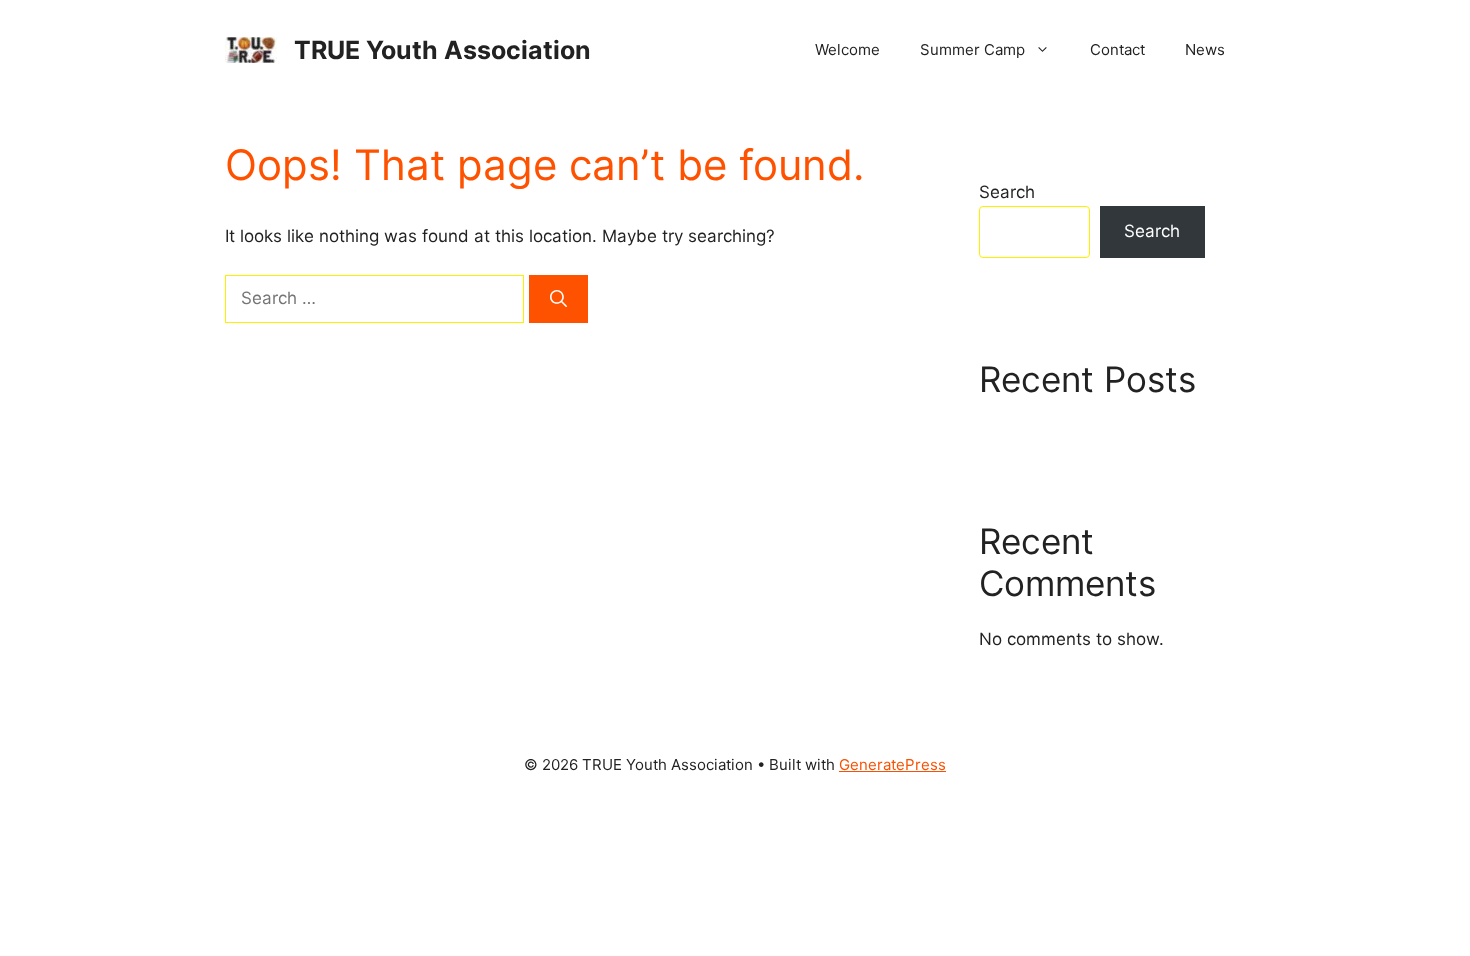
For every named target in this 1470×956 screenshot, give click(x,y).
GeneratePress (892, 764)
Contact (1117, 49)
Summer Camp (972, 49)
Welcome (847, 49)
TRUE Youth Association (442, 50)
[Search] (558, 299)
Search (1007, 192)
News (1205, 49)
